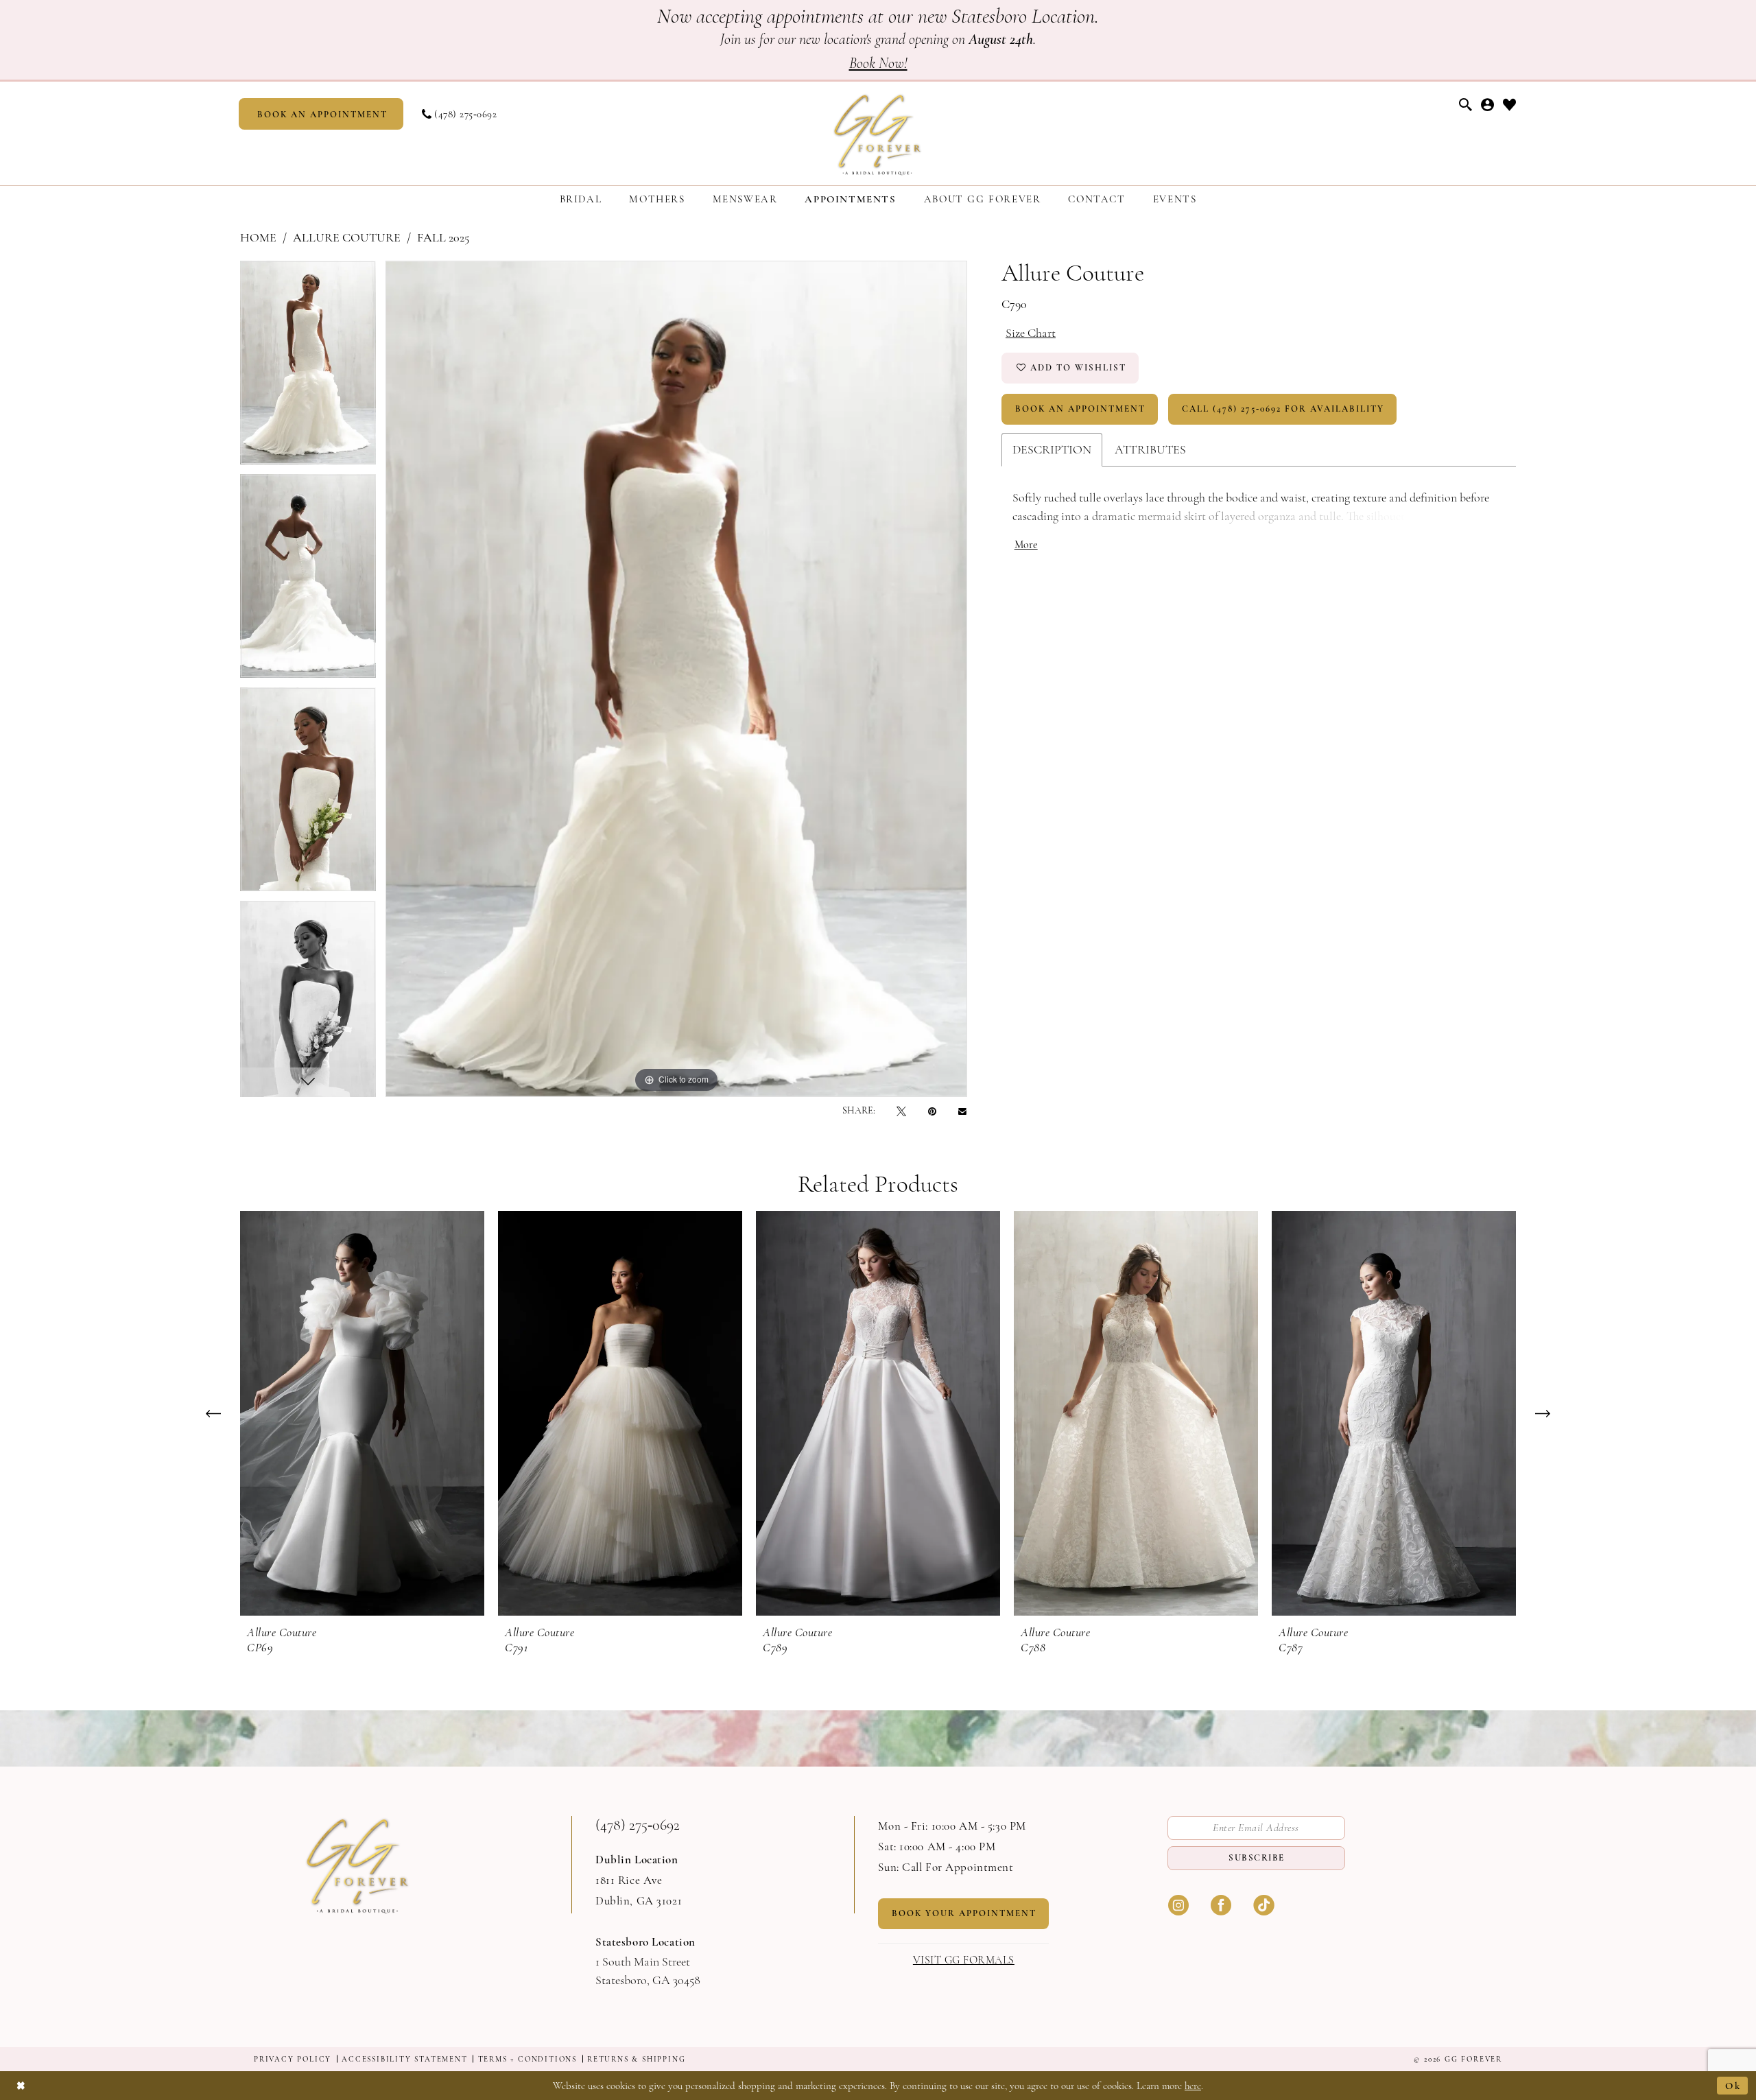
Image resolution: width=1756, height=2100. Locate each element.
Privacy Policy (293, 2059)
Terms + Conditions (527, 2059)
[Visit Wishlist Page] (1510, 105)
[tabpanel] (308, 367)
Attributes (1150, 449)
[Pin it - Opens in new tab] (932, 1111)
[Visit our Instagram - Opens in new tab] (1178, 1904)
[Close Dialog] (21, 2085)
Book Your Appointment (964, 1913)
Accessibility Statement (404, 2059)
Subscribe (1257, 1858)
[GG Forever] (878, 133)
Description (1052, 449)
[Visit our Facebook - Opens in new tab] (1221, 1904)
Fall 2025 (443, 237)
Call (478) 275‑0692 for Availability (1283, 409)
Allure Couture (347, 237)
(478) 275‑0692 (638, 1825)
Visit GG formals (964, 1960)
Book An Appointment (1080, 409)
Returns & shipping (636, 2059)
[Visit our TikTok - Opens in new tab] (1263, 1904)
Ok (1733, 2086)
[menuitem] (321, 114)
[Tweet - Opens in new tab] (901, 1111)
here (1193, 2086)
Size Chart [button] (1031, 333)
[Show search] (1466, 105)
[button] (1488, 105)
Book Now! (878, 63)
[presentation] (362, 1413)
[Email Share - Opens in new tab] (962, 1111)
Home (258, 237)
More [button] (1026, 545)
